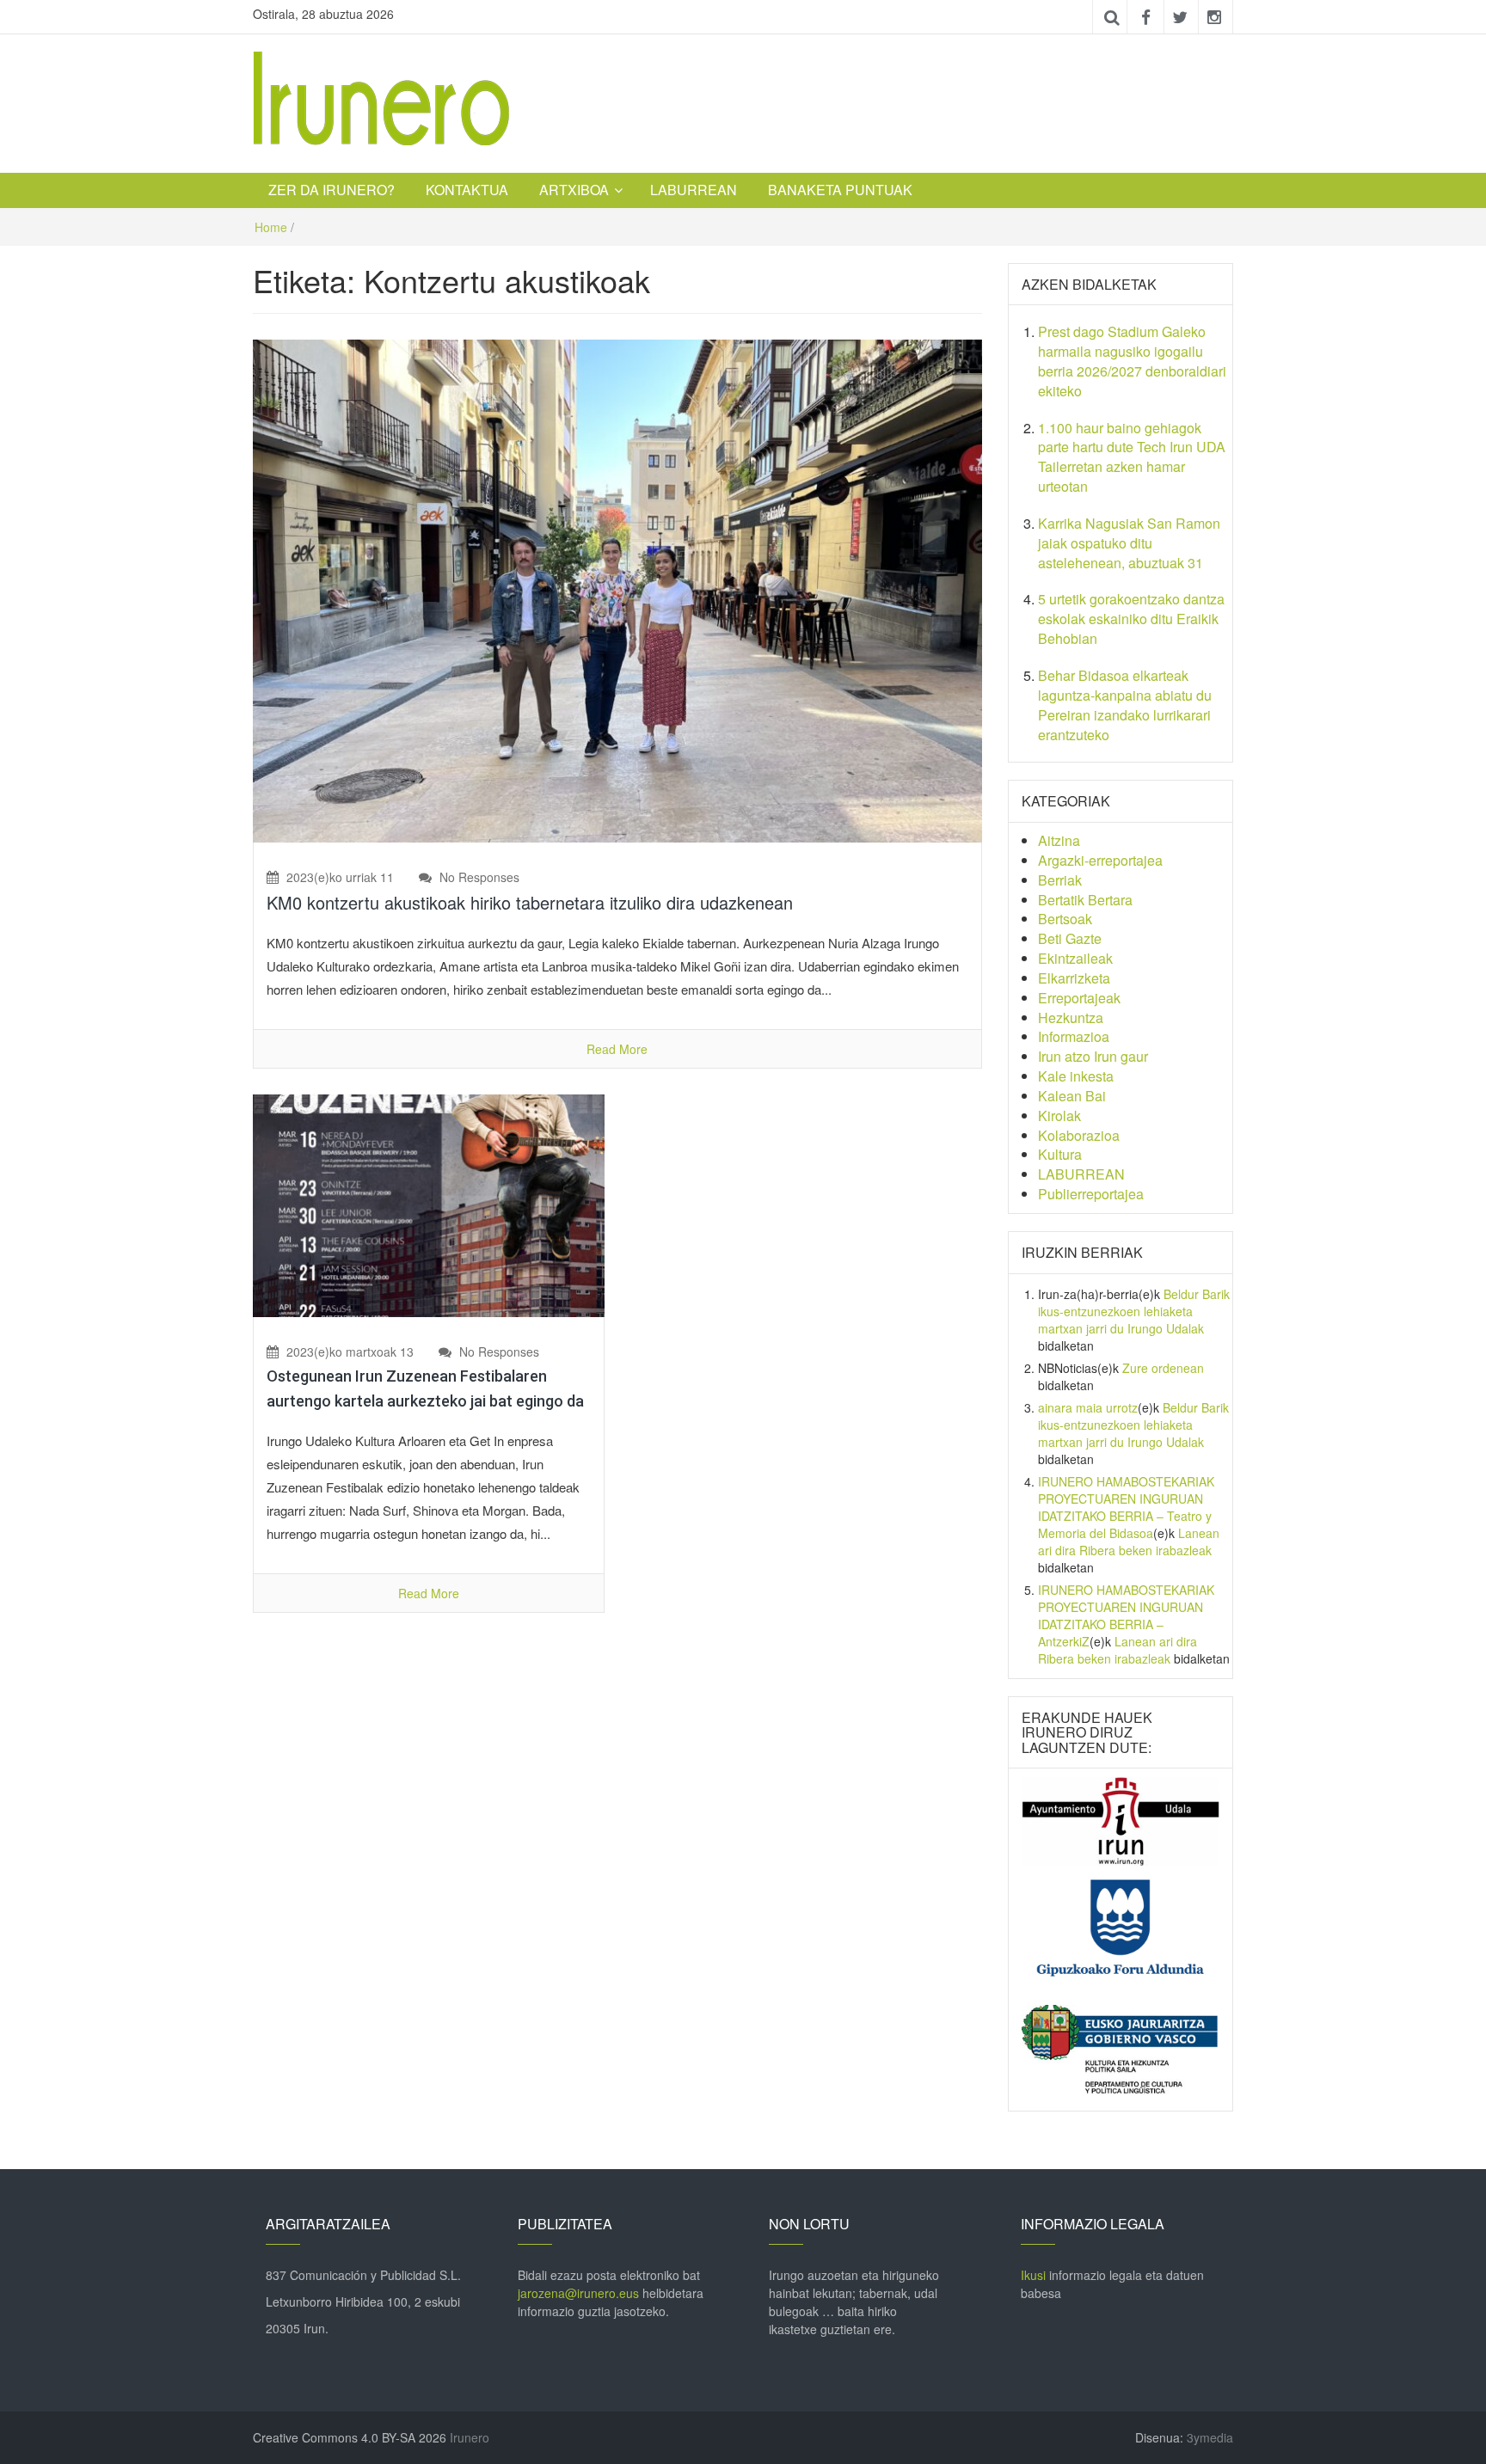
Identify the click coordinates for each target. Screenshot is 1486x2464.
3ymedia (1210, 2437)
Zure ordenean (1163, 1368)
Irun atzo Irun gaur (1093, 1056)
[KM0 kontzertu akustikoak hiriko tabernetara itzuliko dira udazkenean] (617, 589)
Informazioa (1074, 1036)
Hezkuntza (1071, 1017)
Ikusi (1033, 2275)
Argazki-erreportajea (1100, 860)
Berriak (1060, 880)
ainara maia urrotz (1088, 1407)
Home (271, 227)
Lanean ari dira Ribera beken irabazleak (1129, 1542)
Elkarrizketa (1074, 978)
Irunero (470, 2437)
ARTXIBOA (574, 190)
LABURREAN (694, 190)
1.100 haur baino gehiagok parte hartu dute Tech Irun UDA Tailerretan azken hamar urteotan (1132, 457)
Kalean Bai (1072, 1096)
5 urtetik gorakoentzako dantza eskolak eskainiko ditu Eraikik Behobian (1131, 619)
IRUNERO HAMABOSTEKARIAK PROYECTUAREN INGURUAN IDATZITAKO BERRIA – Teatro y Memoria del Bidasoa (1126, 1507)
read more (617, 1049)
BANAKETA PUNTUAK (840, 190)
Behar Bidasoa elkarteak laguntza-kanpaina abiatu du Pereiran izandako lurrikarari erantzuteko (1125, 705)
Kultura (1060, 1154)
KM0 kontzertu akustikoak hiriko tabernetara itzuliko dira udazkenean (530, 902)
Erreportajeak (1079, 998)
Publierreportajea (1091, 1194)
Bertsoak (1065, 919)
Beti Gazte (1070, 938)
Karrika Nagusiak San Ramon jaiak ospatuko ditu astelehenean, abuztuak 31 (1129, 543)
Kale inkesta (1076, 1076)
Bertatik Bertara (1085, 900)
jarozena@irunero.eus (578, 2293)
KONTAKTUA (467, 190)
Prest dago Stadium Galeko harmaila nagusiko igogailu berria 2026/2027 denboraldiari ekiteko (1132, 361)
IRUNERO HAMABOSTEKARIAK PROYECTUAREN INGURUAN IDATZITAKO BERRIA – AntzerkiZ (1126, 1615)
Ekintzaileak (1075, 958)
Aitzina (1059, 840)
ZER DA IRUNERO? (332, 190)
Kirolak (1059, 1116)
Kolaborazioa (1079, 1135)
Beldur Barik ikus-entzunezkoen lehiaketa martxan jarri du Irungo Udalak (1134, 1311)
